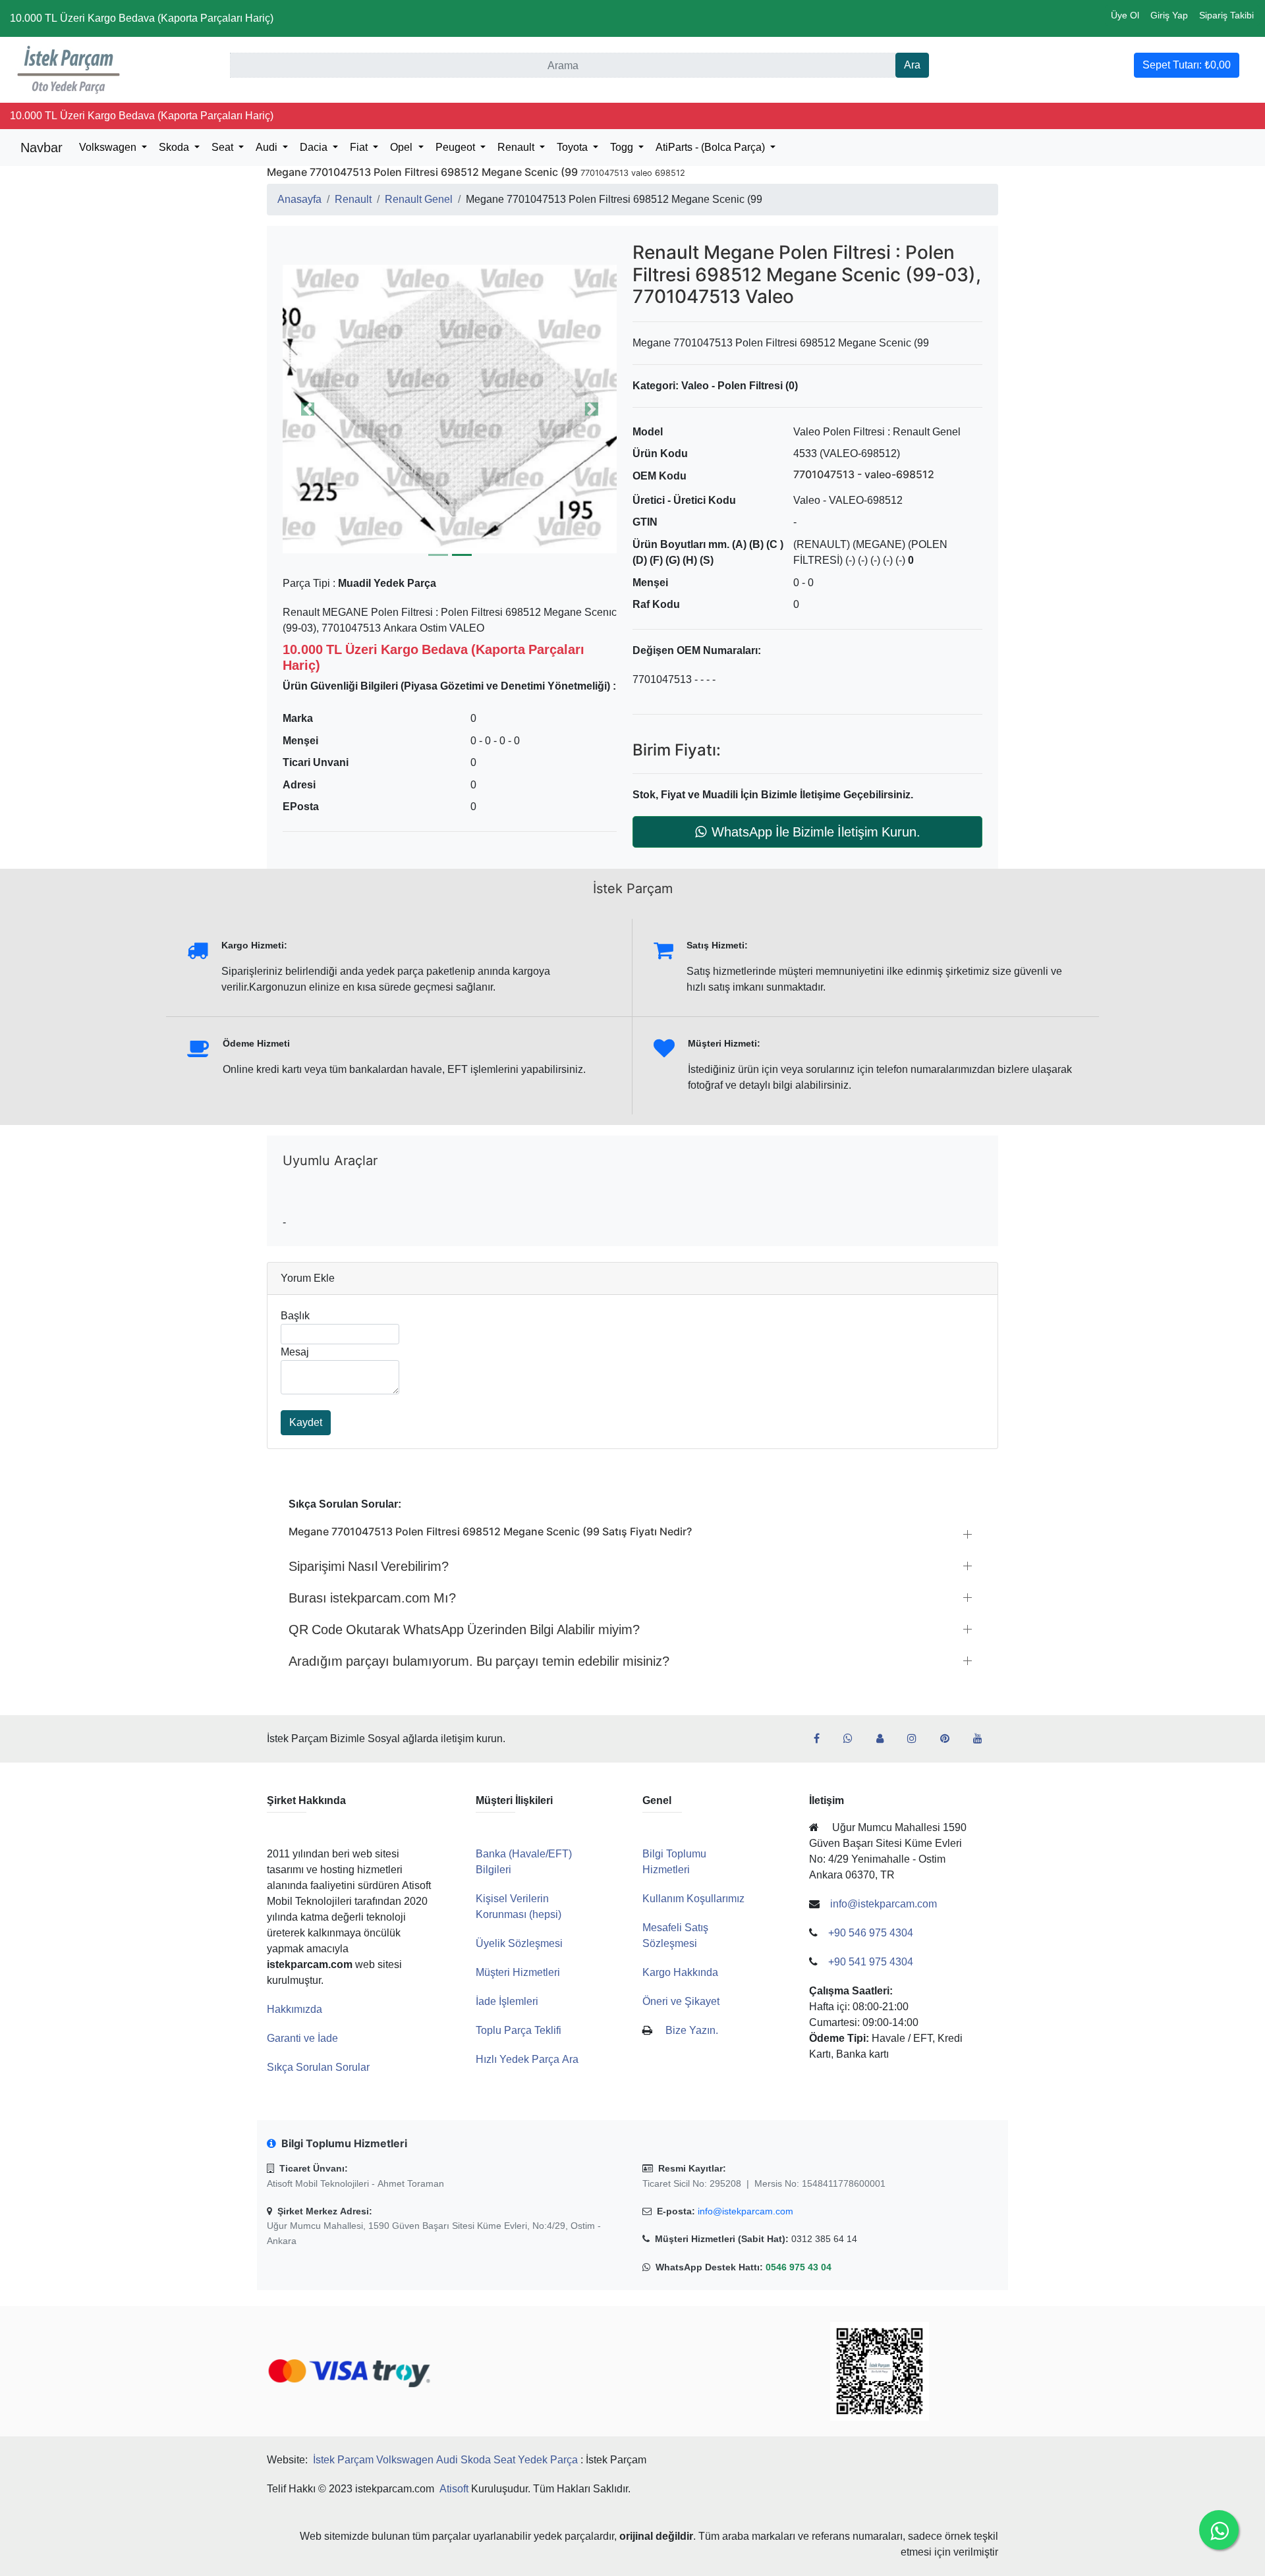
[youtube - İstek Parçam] (983, 1739)
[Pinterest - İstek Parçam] (950, 1739)
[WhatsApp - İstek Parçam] (853, 1739)
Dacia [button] (315, 147)
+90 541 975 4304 (871, 1962)
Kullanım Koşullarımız (693, 1899)
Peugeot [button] (457, 147)
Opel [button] (403, 147)
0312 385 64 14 (824, 2239)
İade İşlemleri (507, 2001)
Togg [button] (623, 147)
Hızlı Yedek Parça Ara (527, 2059)
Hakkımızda (295, 2009)
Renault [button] (517, 147)
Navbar (42, 148)
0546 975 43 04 (799, 2267)
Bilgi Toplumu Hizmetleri (674, 1862)
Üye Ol (1125, 15)
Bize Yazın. (692, 2030)
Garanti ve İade (302, 2038)
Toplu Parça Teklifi (519, 2030)
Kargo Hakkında (680, 1972)
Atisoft (454, 2489)
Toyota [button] (574, 147)
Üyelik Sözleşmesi (519, 1943)
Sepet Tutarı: (1187, 65)
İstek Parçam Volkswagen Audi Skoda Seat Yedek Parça (445, 2460)
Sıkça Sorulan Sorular (318, 2067)
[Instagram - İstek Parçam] (917, 1739)
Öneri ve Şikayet (681, 2001)
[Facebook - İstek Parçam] (822, 1739)
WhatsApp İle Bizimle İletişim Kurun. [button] (816, 832)
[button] (450, 409)
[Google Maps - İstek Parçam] (885, 1739)
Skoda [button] (175, 147)
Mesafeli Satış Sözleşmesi (675, 1935)
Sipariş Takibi (1226, 15)
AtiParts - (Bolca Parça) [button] (712, 147)
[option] (450, 409)
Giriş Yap (1169, 15)
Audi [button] (268, 147)
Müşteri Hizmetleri (518, 1972)
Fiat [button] (360, 147)
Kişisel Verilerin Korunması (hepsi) (519, 1906)
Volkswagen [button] (109, 147)
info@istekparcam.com (745, 2211)
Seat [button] (224, 147)
